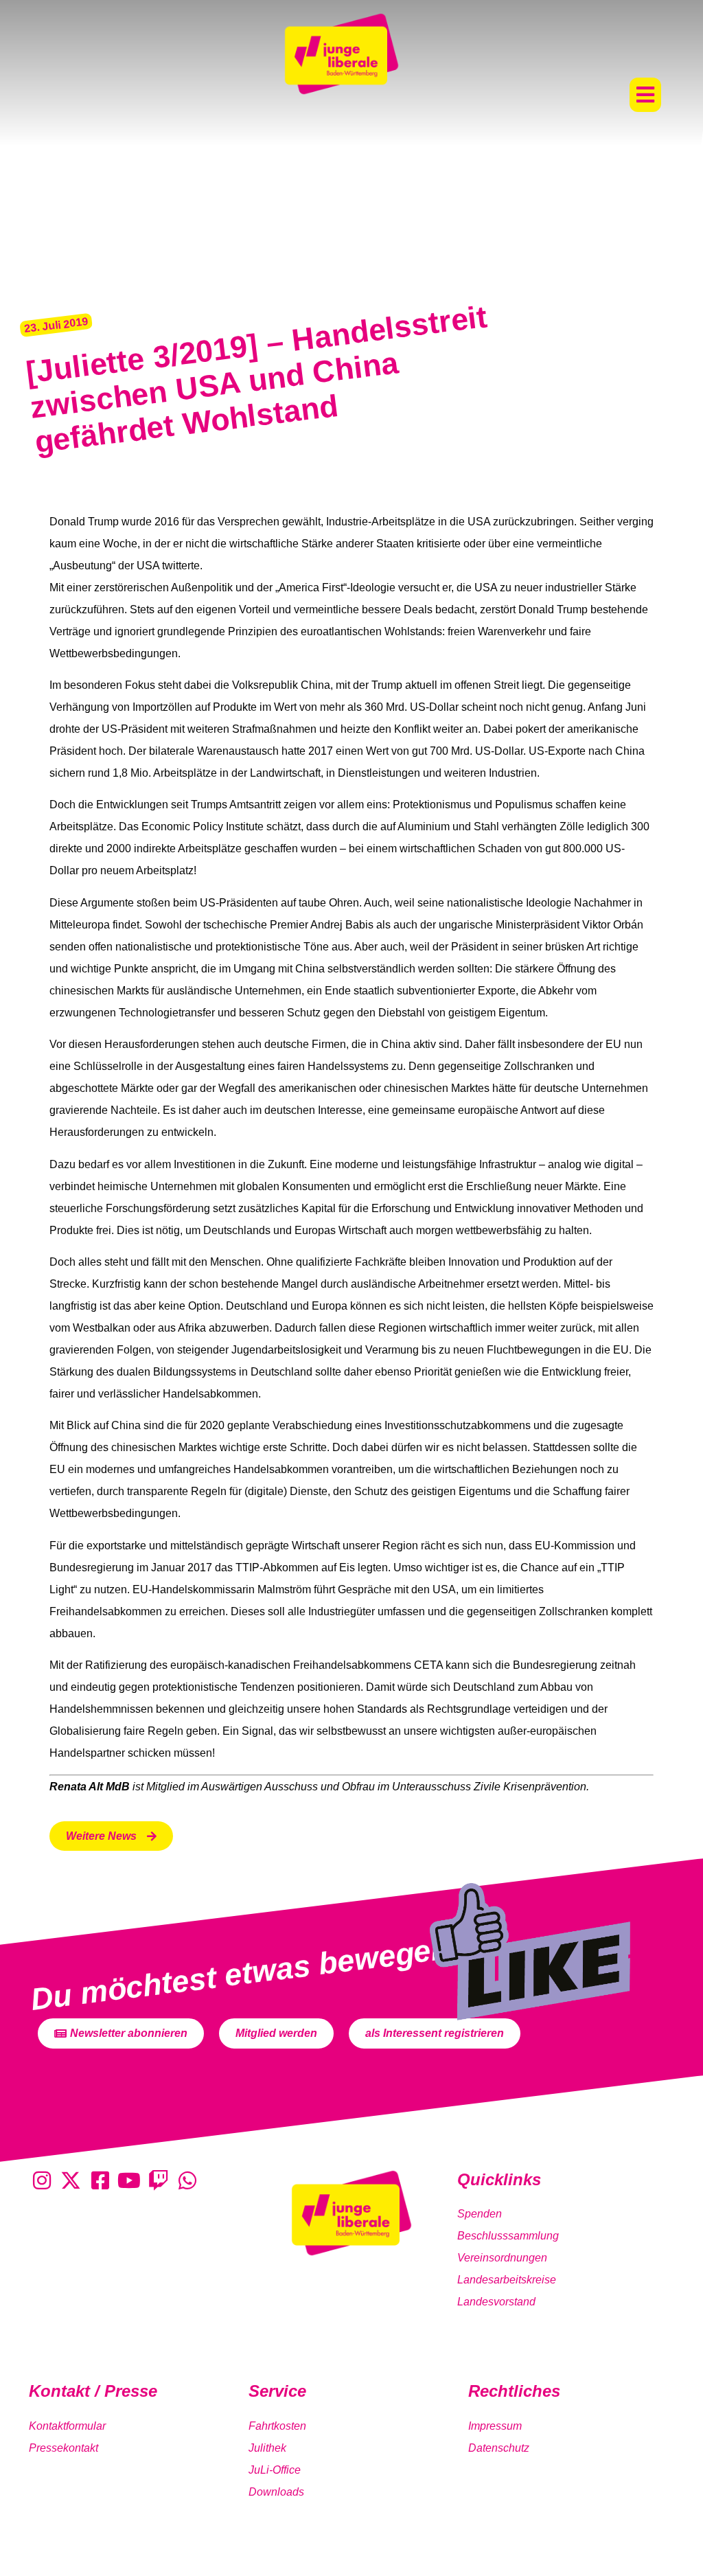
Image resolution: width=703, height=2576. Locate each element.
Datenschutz (499, 2448)
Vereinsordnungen (502, 2258)
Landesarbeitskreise (507, 2280)
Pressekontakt (64, 2448)
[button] (645, 95)
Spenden (480, 2214)
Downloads (276, 2492)
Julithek (267, 2448)
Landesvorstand (496, 2302)
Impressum (495, 2426)
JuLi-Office (275, 2470)
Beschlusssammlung (508, 2236)
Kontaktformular (67, 2426)
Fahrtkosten (277, 2426)
